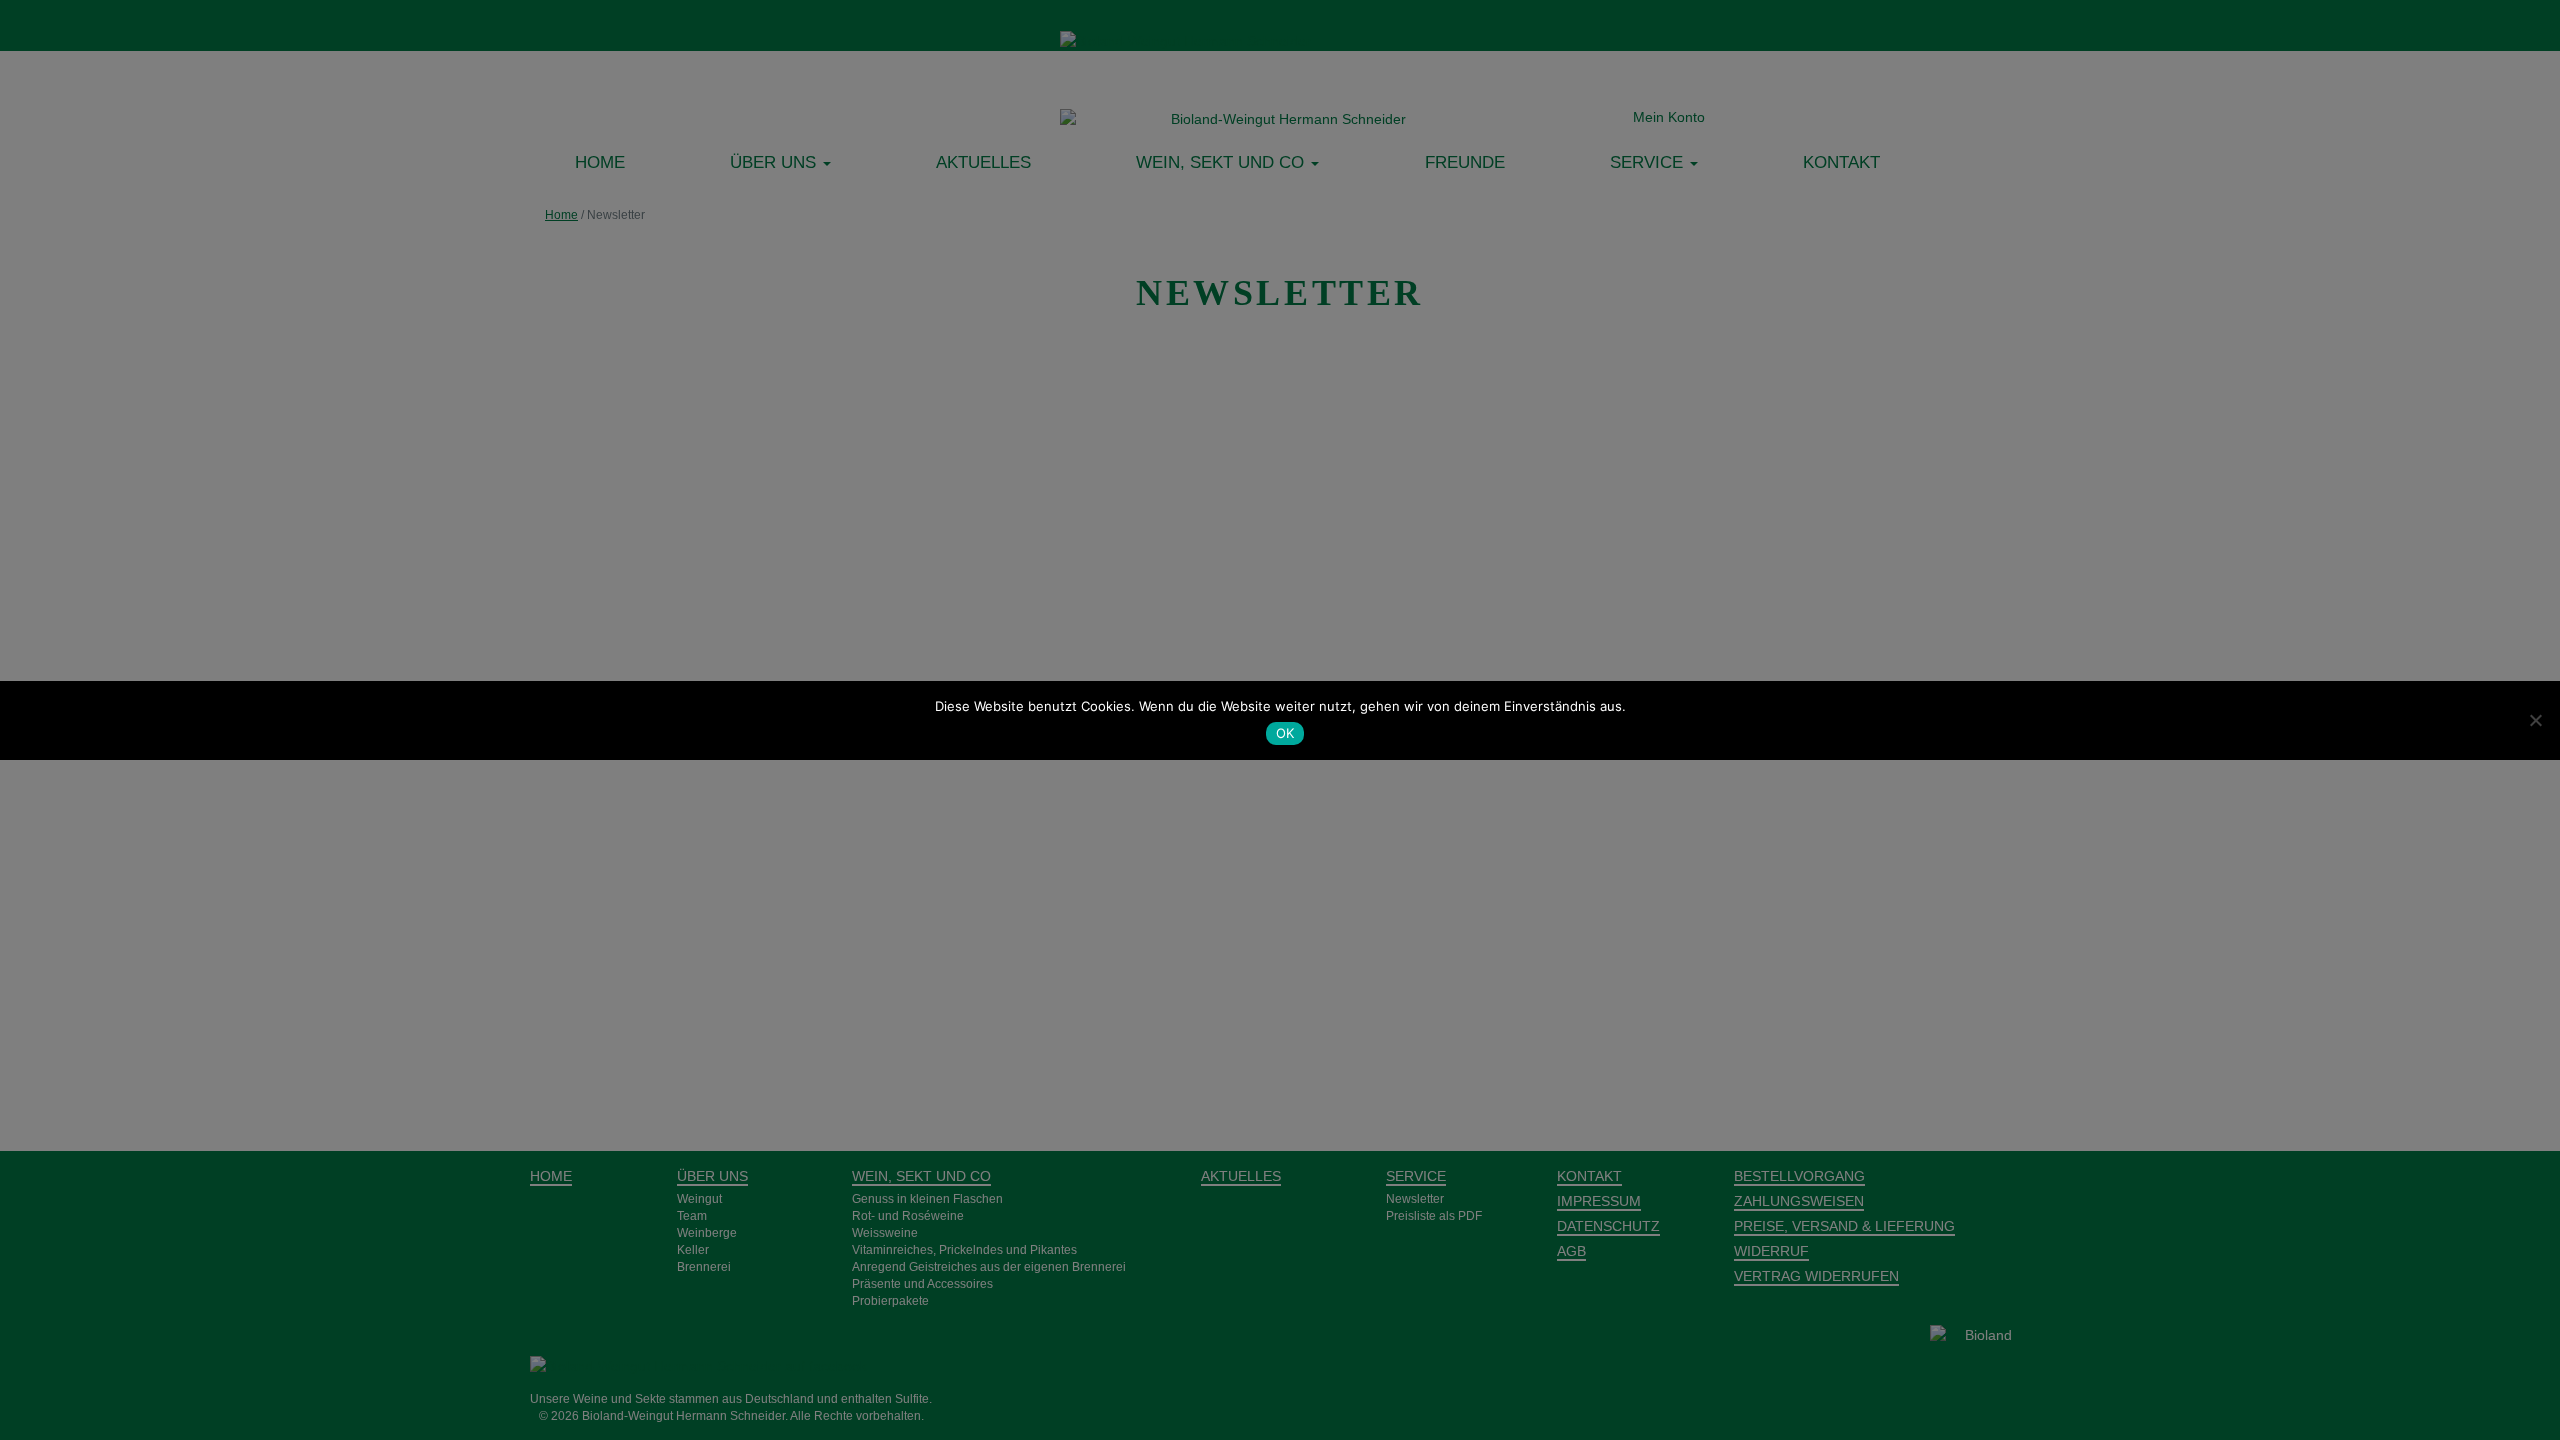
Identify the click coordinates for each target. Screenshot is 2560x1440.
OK (1285, 733)
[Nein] (2535, 720)
